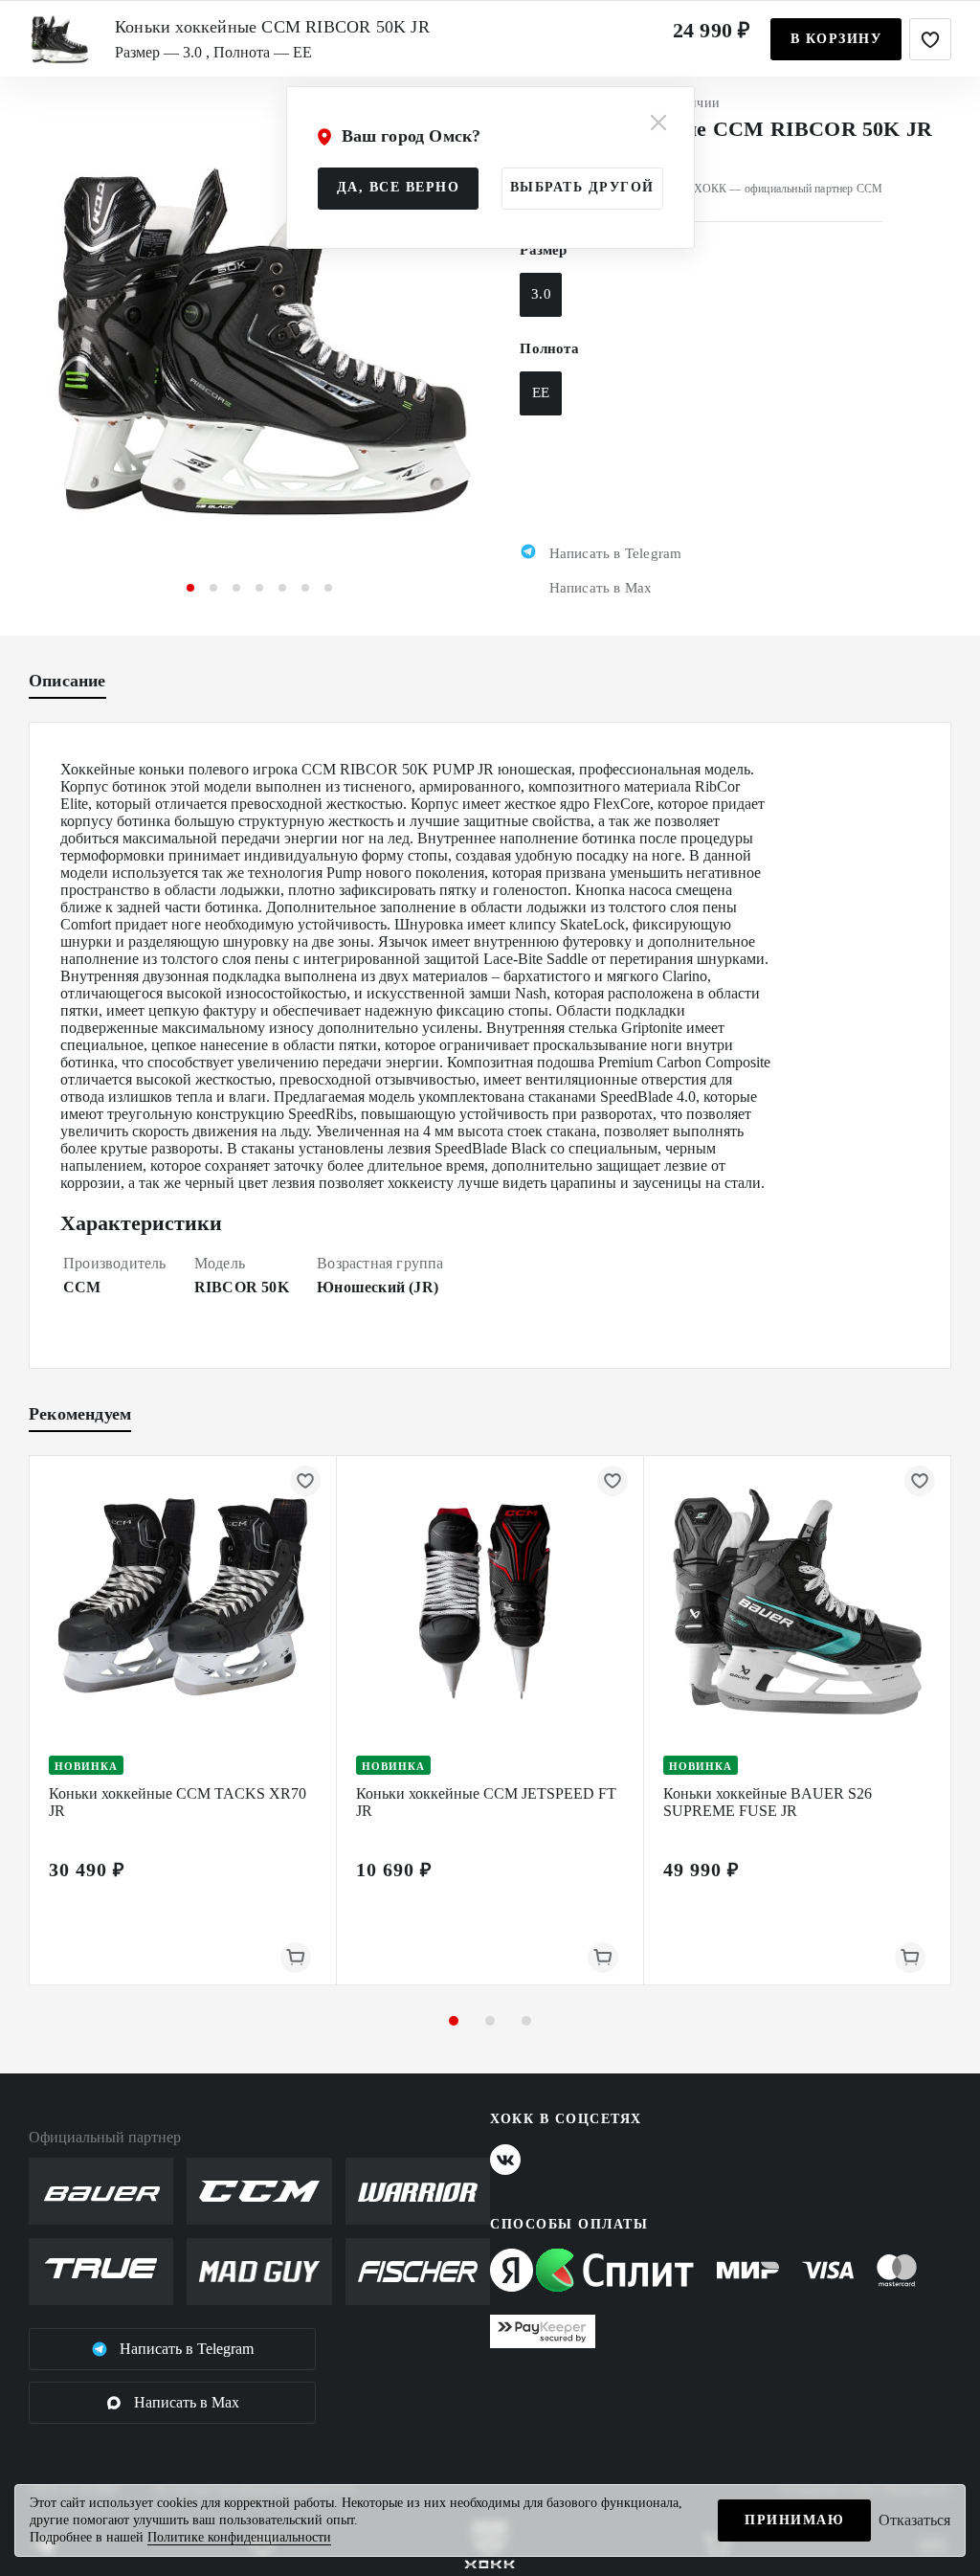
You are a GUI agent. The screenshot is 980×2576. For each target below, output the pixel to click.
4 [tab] (259, 588)
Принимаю (794, 2520)
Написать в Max (187, 2402)
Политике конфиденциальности (239, 2537)
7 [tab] (328, 588)
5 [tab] (282, 588)
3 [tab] (236, 588)
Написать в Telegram (187, 2349)
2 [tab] (213, 588)
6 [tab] (305, 588)
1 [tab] (190, 588)
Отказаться (914, 2520)
